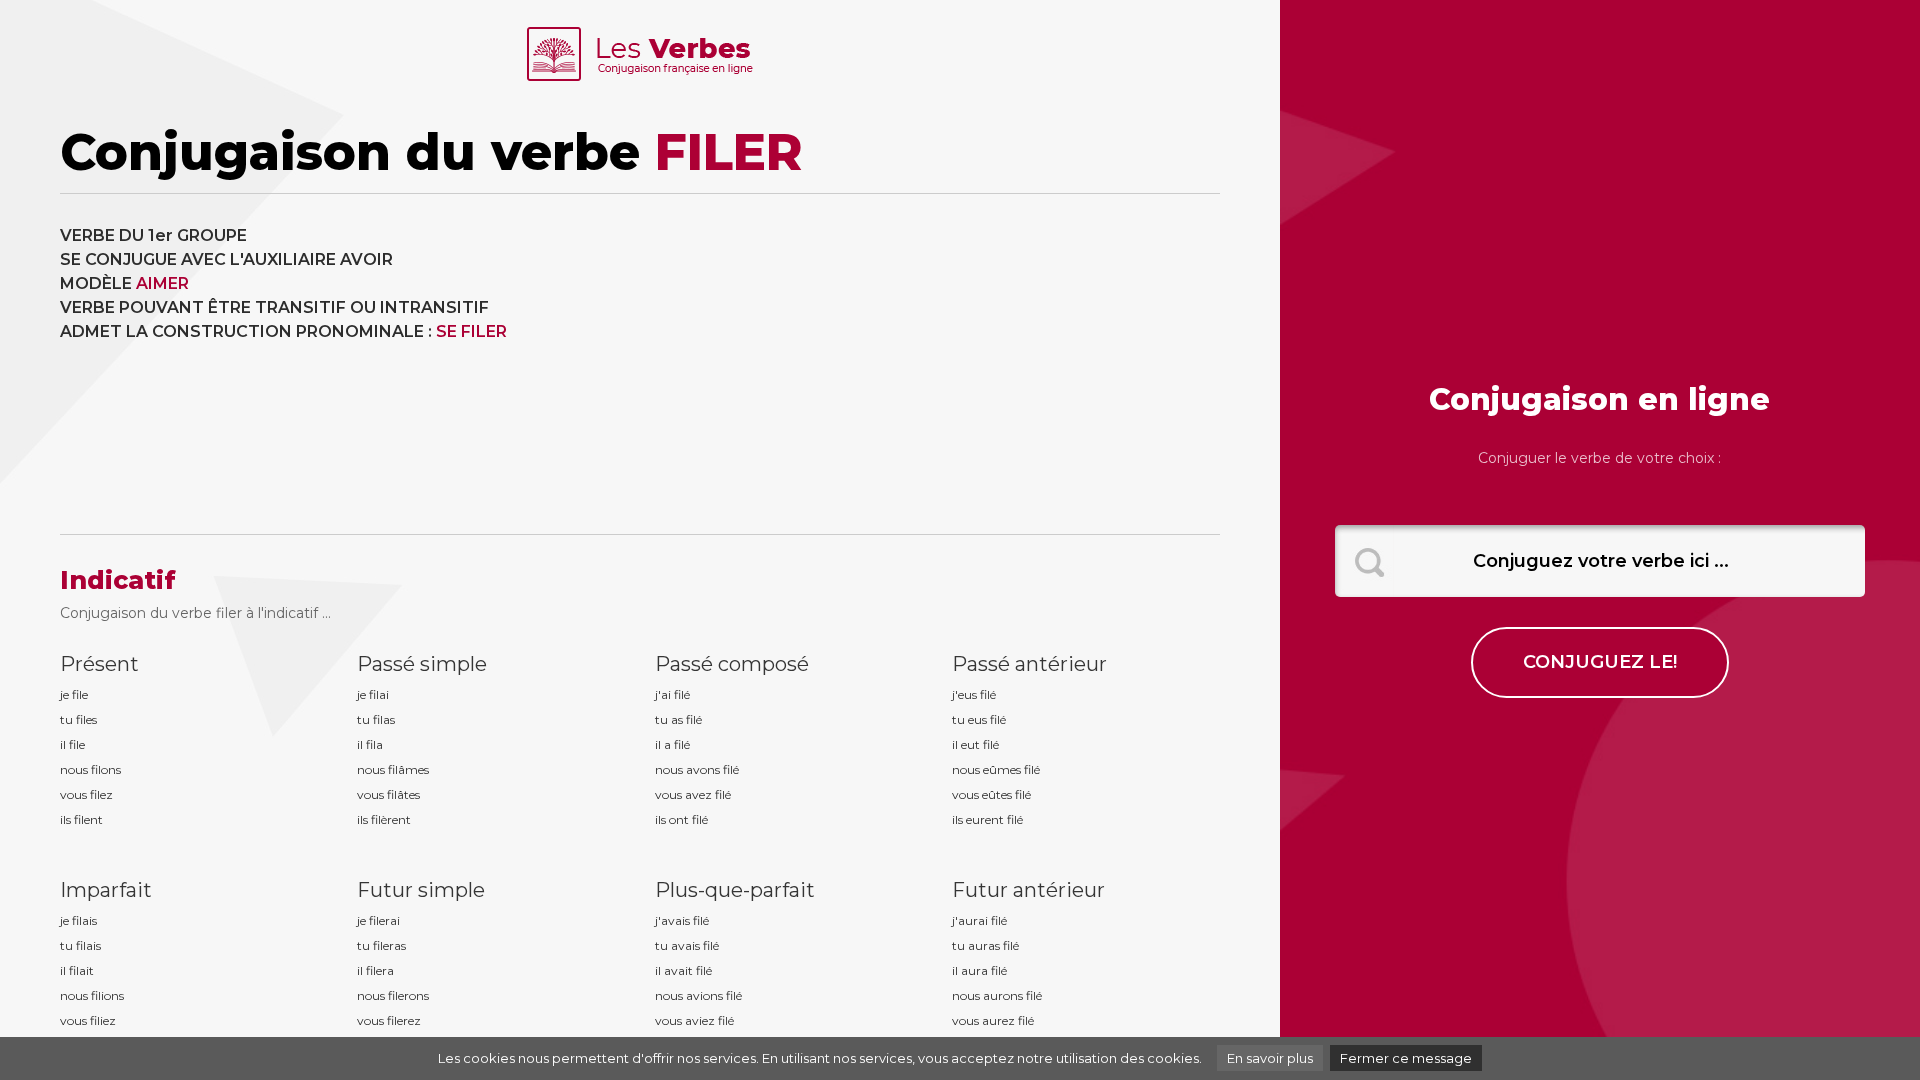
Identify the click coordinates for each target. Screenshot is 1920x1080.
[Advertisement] (937, 364)
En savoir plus (1270, 1058)
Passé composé (732, 664)
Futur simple (421, 890)
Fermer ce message (1406, 1058)
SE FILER (471, 331)
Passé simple (422, 664)
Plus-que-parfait (735, 890)
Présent (99, 664)
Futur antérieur (1028, 890)
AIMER (162, 283)
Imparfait (106, 890)
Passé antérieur (1029, 664)
